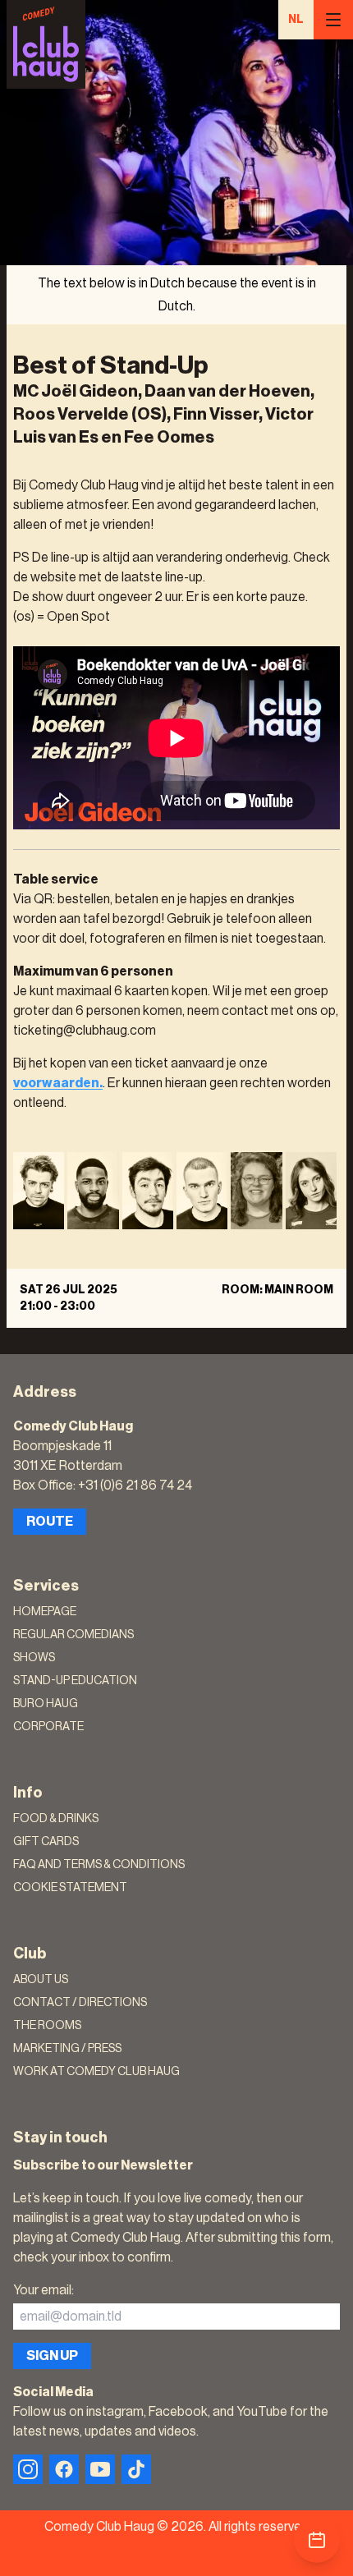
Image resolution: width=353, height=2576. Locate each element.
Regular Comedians (73, 1635)
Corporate (48, 1727)
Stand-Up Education (75, 1681)
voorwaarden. (58, 1083)
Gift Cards (46, 1842)
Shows (34, 1658)
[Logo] (46, 44)
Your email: (44, 2290)
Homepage (45, 1612)
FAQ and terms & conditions (99, 1865)
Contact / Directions (80, 2003)
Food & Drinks (56, 1819)
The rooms (47, 2026)
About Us (41, 1980)
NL (296, 20)
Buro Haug (46, 1704)
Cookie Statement (70, 1888)
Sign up (52, 2356)
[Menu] (333, 20)
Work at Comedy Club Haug (96, 2072)
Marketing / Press (67, 2049)
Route (50, 1522)
